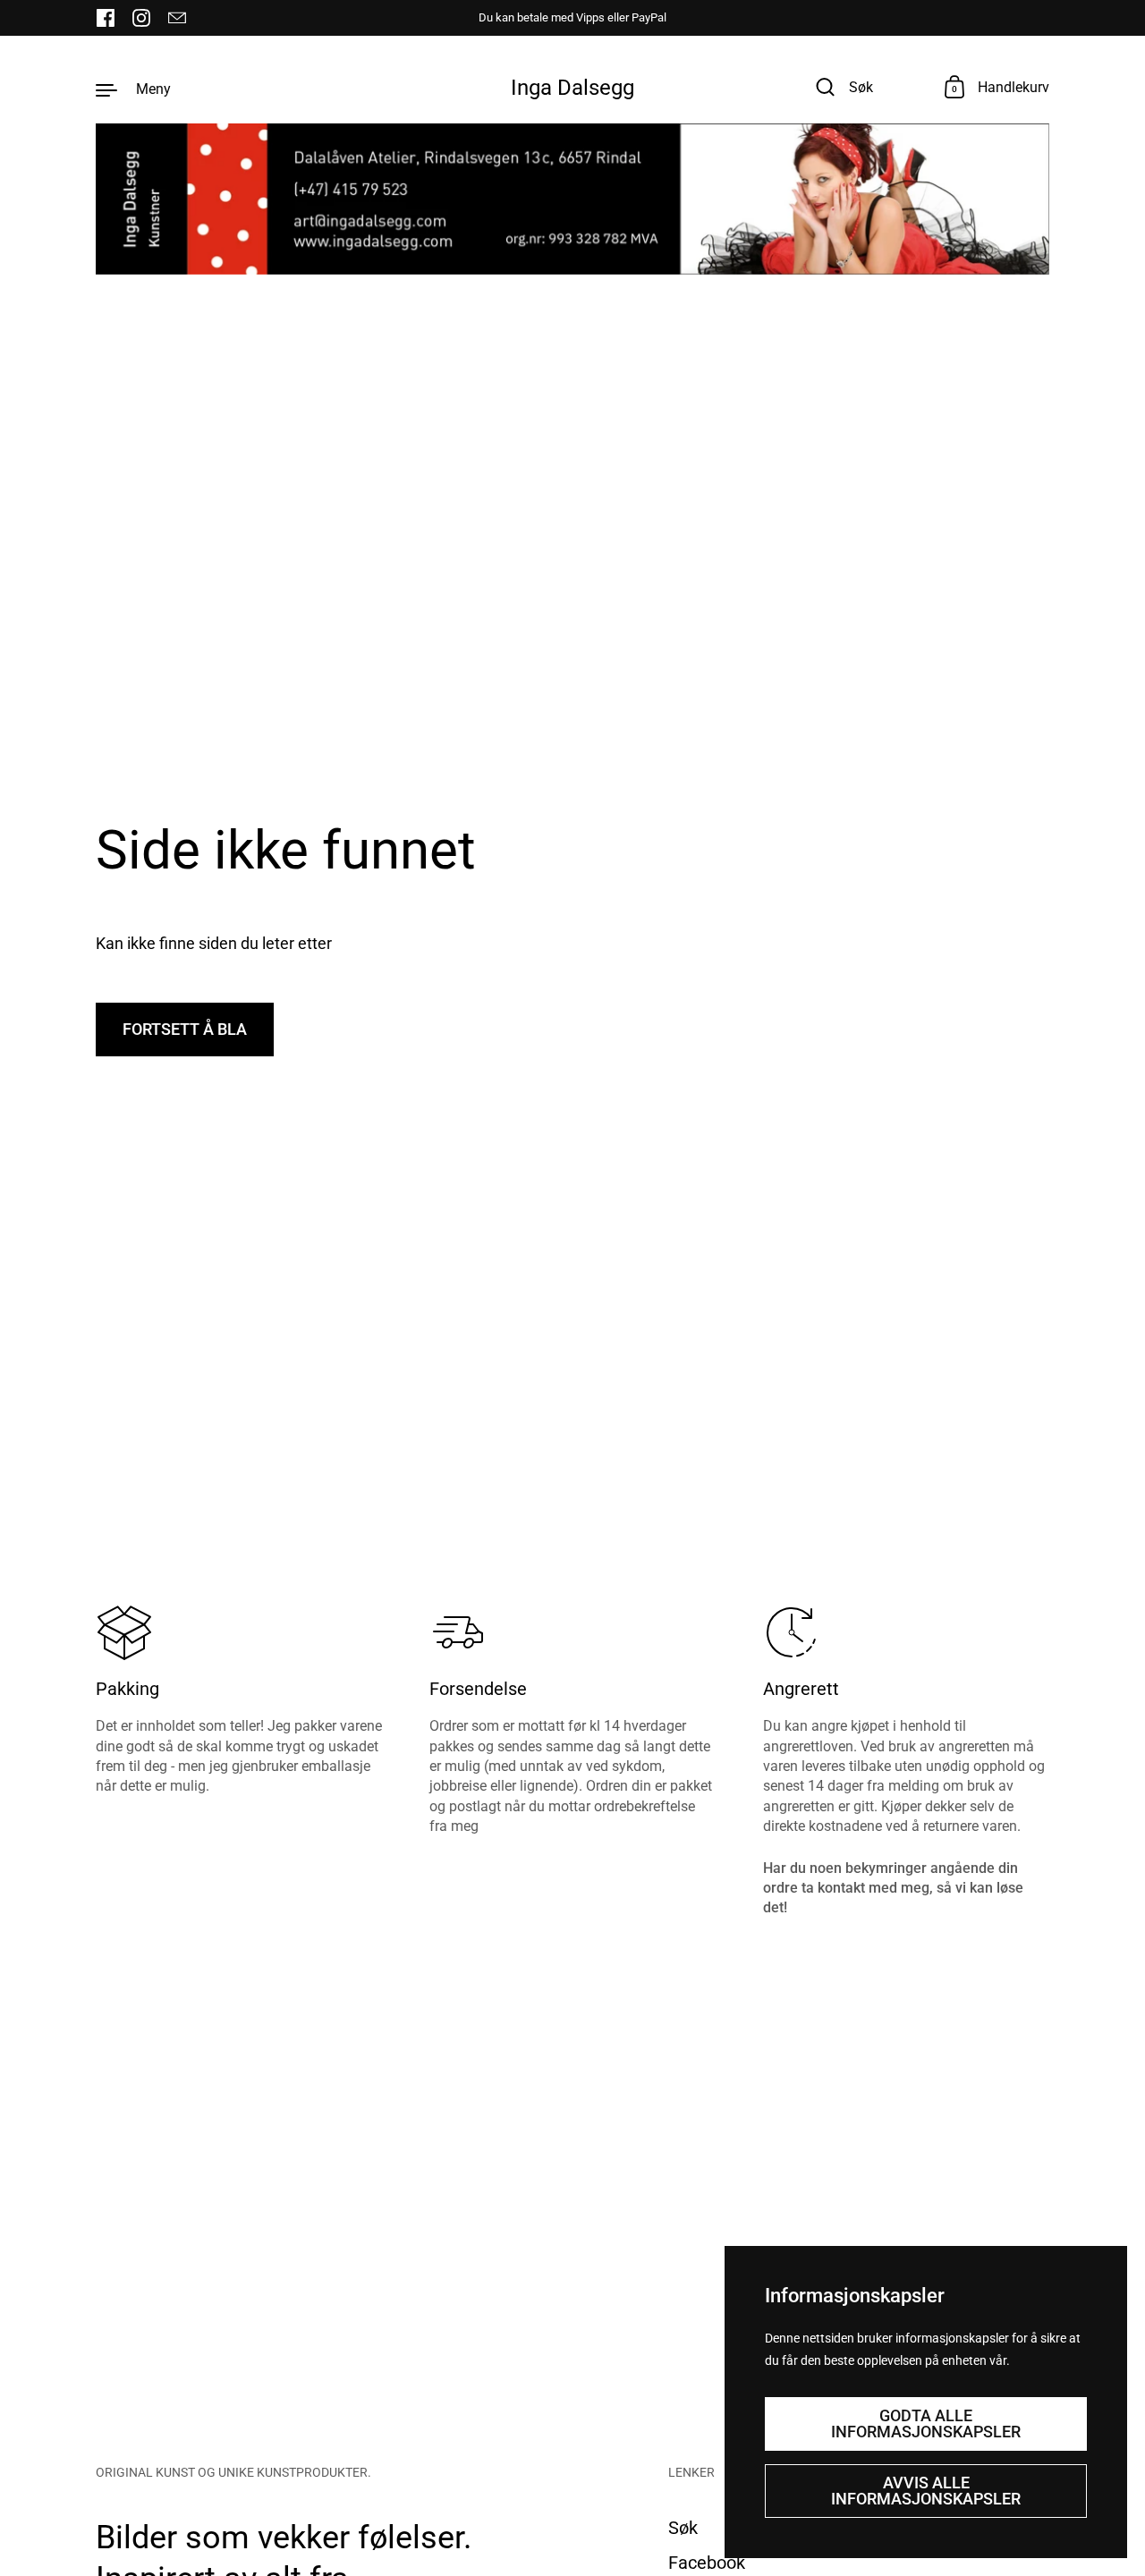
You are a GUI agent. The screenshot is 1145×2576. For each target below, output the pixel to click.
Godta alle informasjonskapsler (926, 2423)
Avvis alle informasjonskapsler (926, 2491)
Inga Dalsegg (572, 88)
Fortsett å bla (185, 1029)
